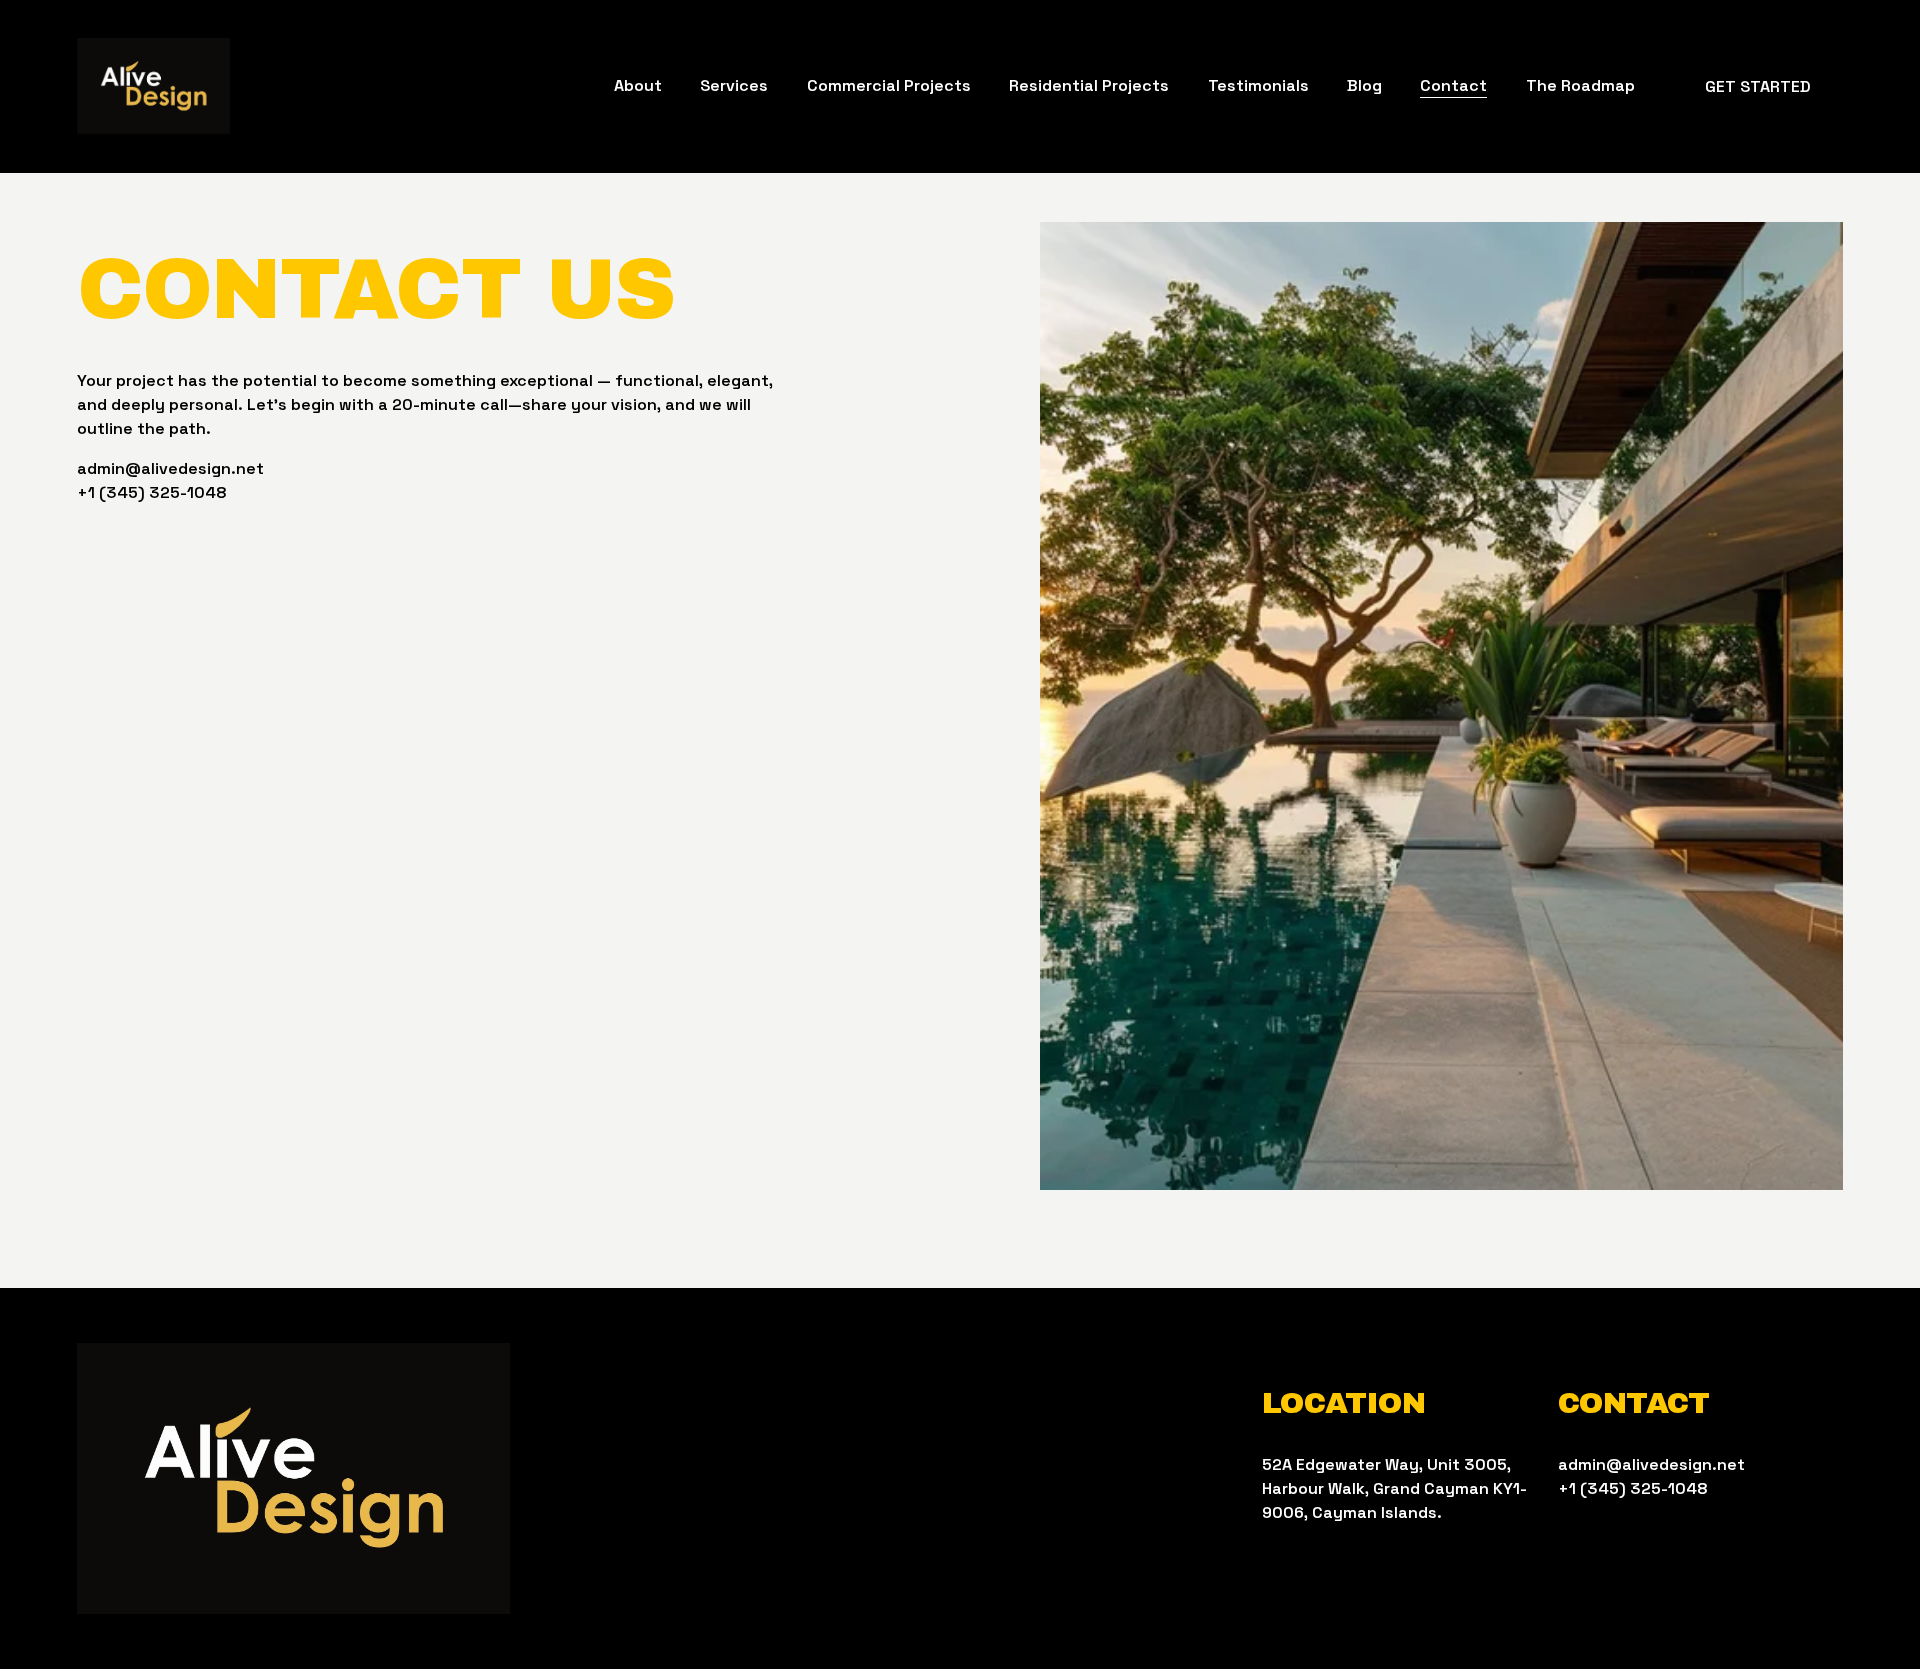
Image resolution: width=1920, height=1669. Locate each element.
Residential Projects (1089, 85)
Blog (1364, 85)
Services (734, 85)
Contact (1453, 85)
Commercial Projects (889, 85)
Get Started (1758, 86)
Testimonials (1258, 85)
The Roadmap (1580, 85)
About (638, 85)
